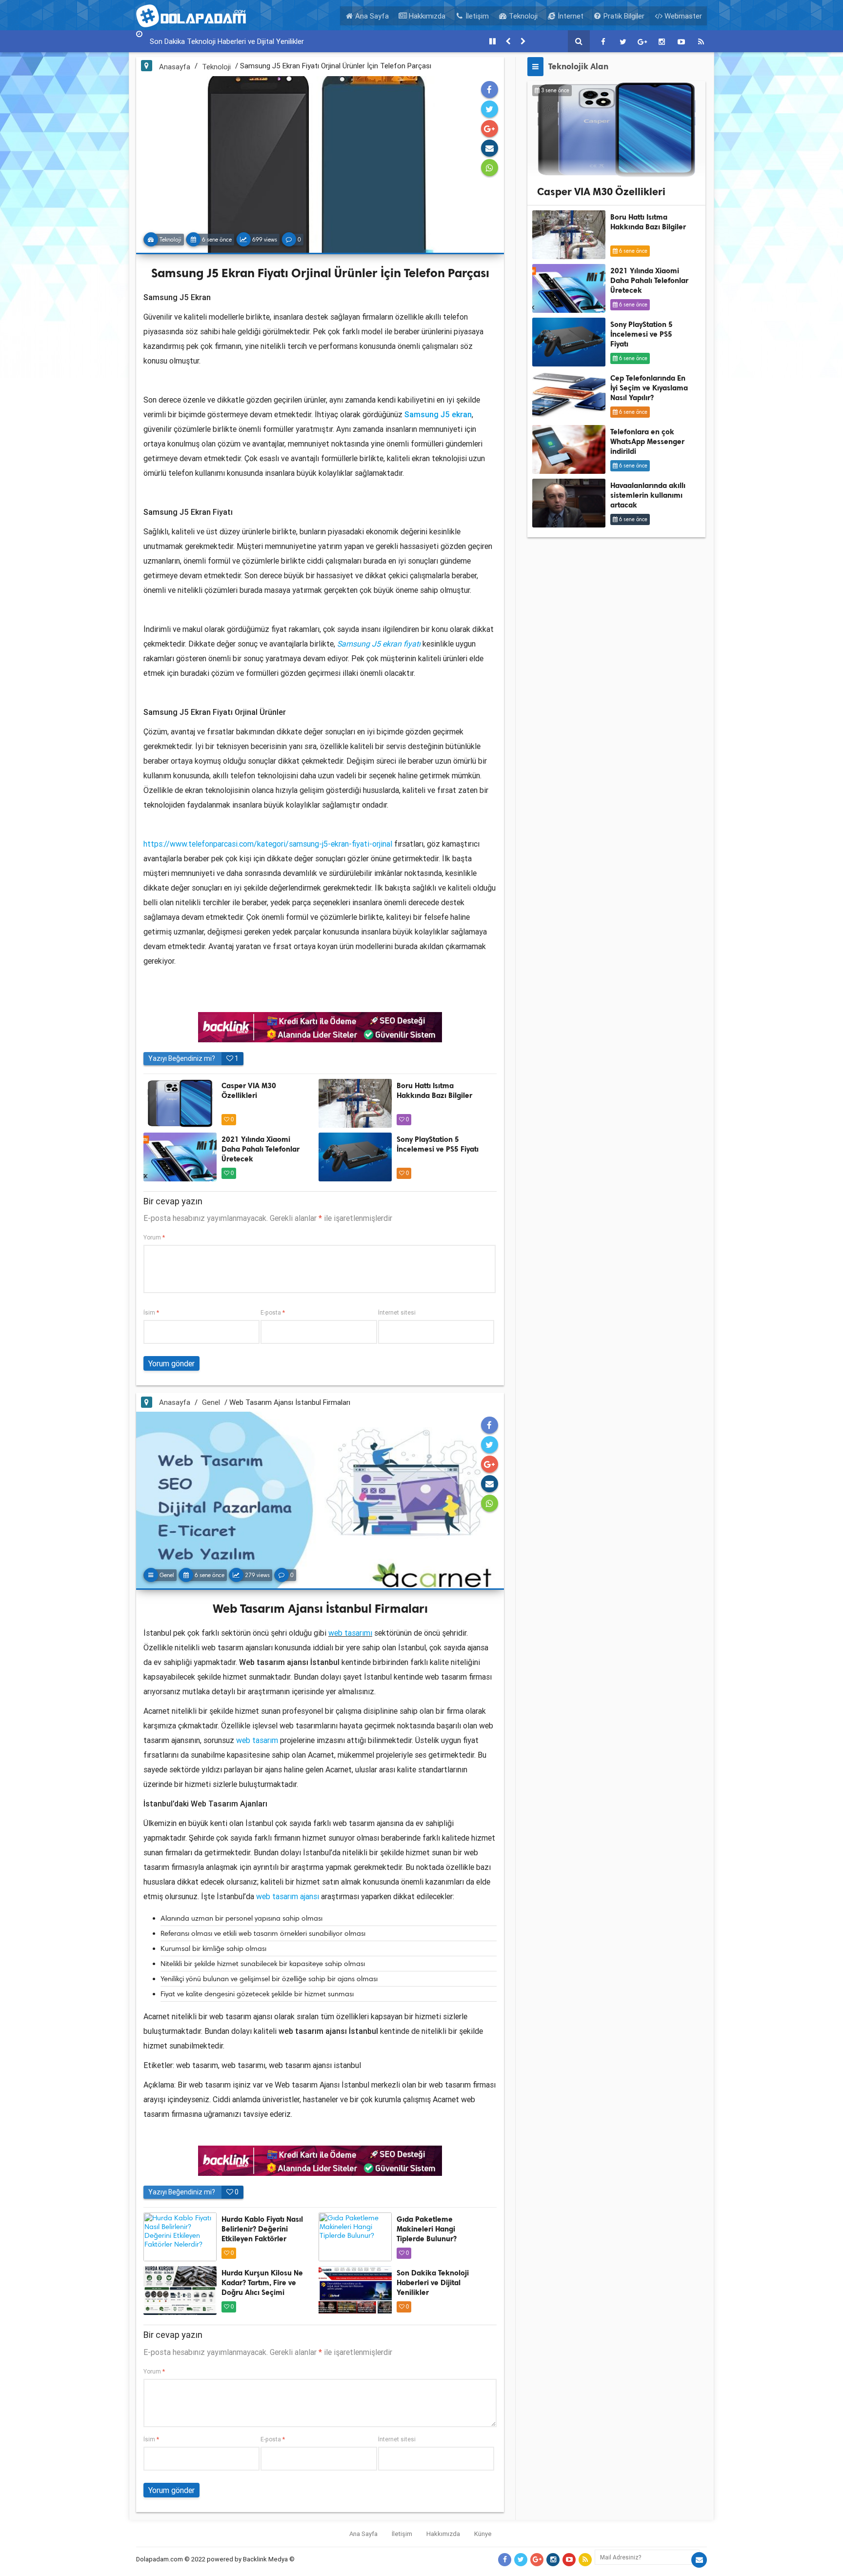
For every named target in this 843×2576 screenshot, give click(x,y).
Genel (211, 1402)
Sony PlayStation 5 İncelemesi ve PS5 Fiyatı (642, 334)
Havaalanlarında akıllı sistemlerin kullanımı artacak (648, 495)
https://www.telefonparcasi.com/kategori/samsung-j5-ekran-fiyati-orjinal (268, 844)
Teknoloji (522, 16)
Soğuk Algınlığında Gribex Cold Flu (203, 41)
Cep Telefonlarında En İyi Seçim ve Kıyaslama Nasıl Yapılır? (649, 388)
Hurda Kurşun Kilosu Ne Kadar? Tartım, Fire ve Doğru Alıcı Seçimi (262, 2283)
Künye (483, 2534)
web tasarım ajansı (288, 1896)
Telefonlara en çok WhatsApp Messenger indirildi (647, 442)
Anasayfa (175, 67)
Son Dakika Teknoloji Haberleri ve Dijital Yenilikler (433, 2283)
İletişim (476, 16)
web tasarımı (350, 1633)
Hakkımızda (426, 16)
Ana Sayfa (371, 16)
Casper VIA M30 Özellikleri (601, 192)
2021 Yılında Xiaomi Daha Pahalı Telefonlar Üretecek (261, 1149)
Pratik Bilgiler (623, 16)
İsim (151, 1312)
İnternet (570, 16)
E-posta (273, 1312)
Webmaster (682, 16)
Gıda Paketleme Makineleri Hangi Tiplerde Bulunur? (427, 2229)
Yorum (154, 1237)
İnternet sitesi (397, 1312)
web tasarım (257, 1740)
